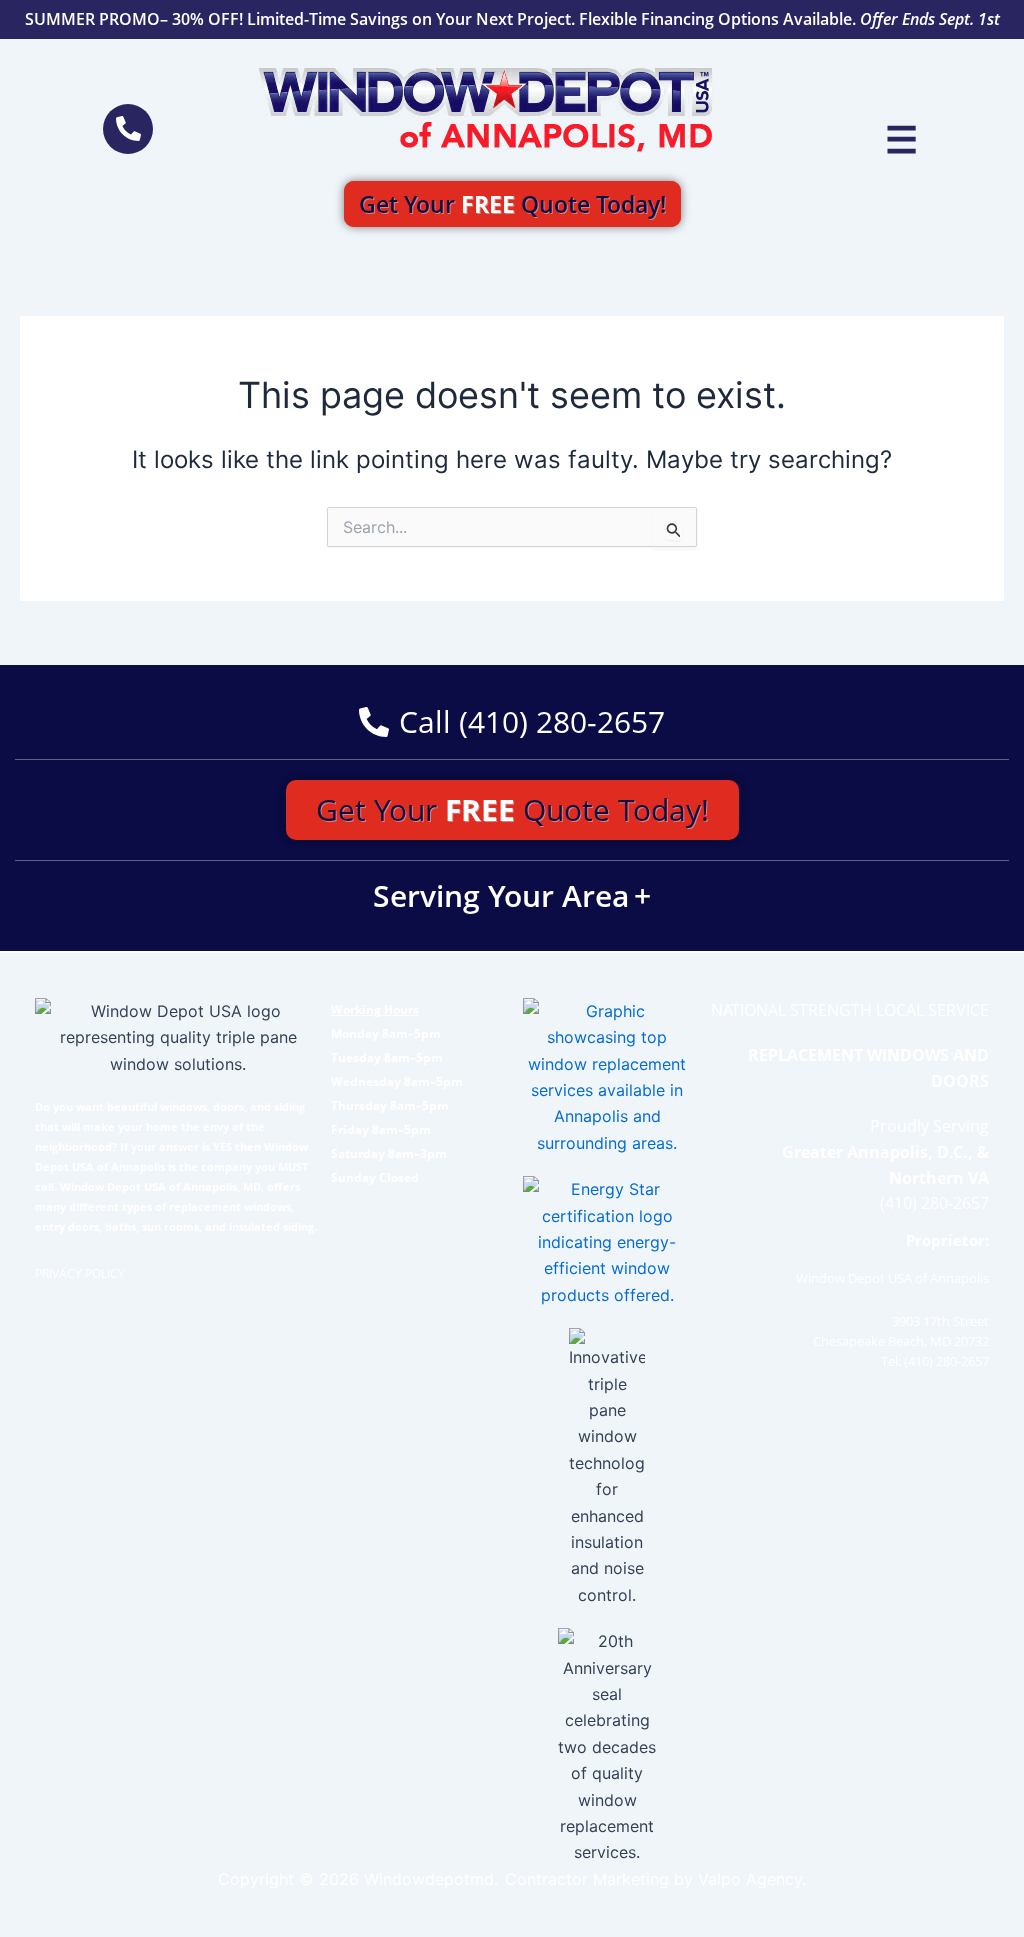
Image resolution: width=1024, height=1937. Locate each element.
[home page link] (486, 110)
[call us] (128, 129)
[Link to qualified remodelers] (607, 1077)
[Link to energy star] (607, 1242)
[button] (901, 139)
